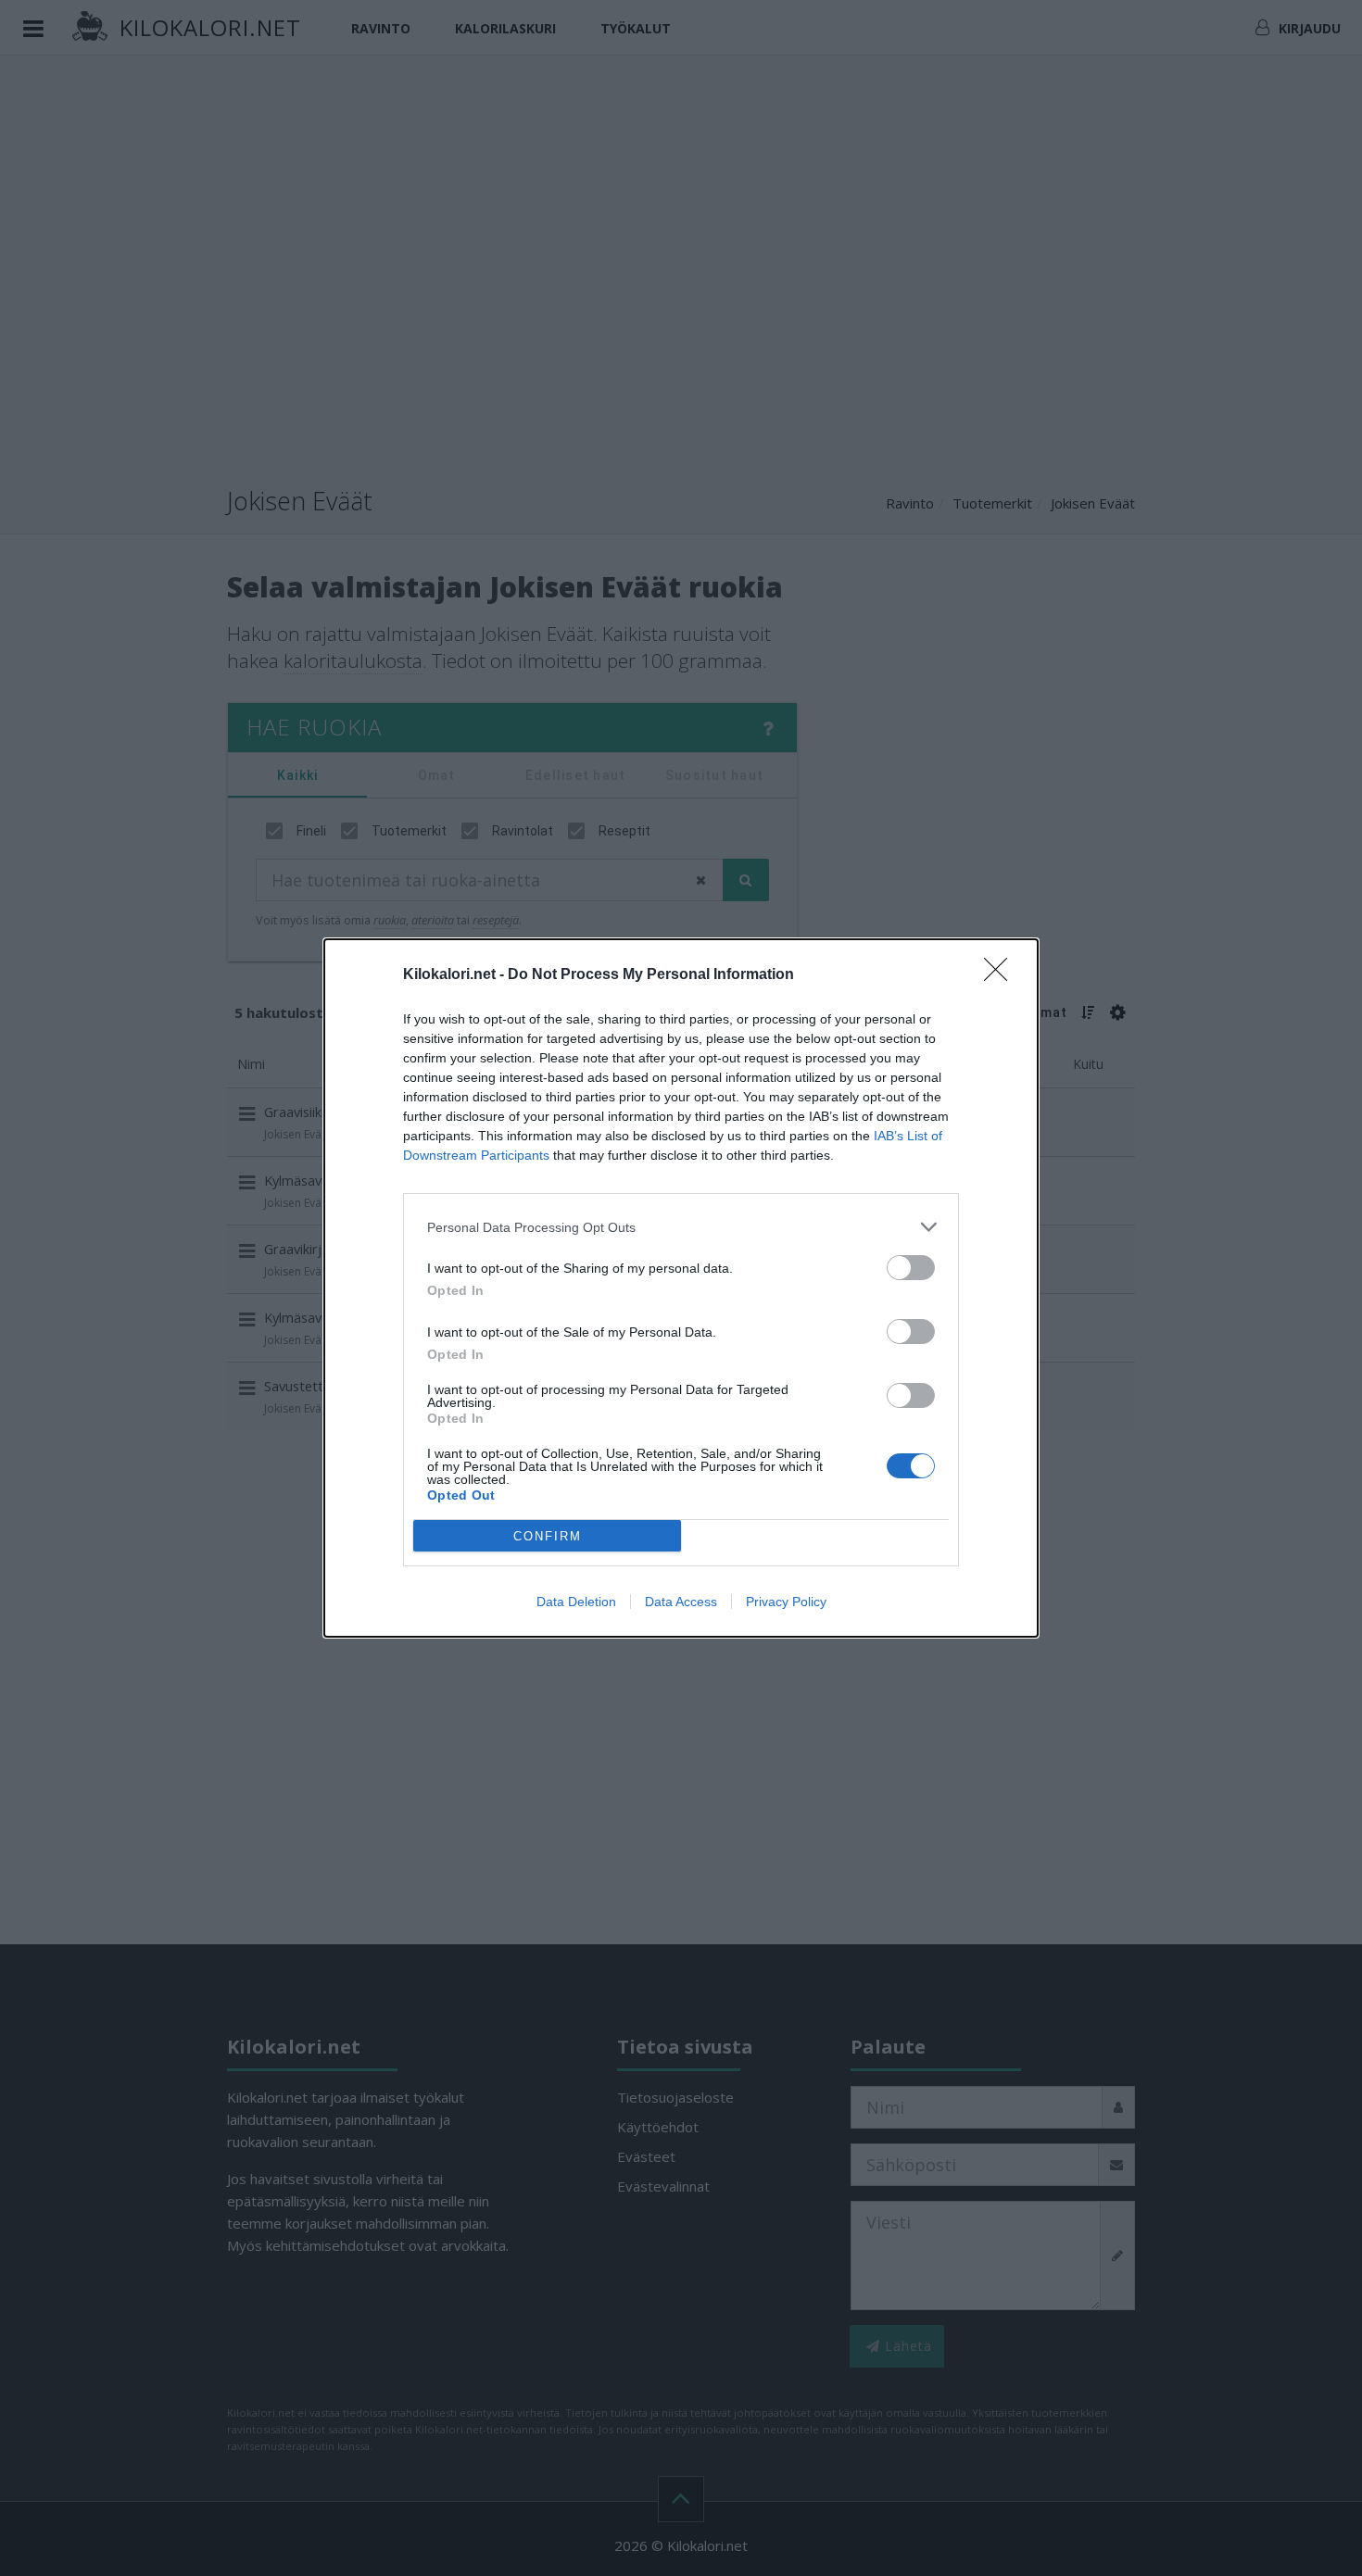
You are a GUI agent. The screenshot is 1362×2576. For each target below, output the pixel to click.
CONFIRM (548, 1536)
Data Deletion (576, 1602)
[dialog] (681, 1288)
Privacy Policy (786, 1602)
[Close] (1002, 975)
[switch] (911, 1268)
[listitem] (681, 1227)
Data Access (681, 1602)
